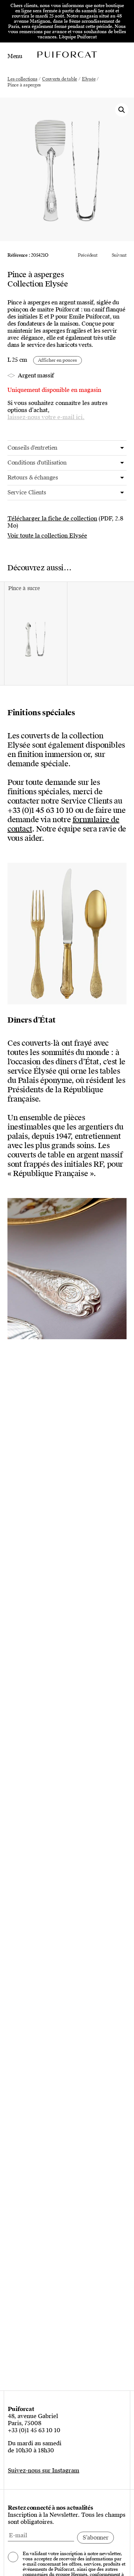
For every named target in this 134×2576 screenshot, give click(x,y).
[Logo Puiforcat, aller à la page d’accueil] (67, 54)
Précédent (88, 255)
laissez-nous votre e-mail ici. (46, 417)
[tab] (67, 448)
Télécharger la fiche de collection (52, 519)
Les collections (22, 79)
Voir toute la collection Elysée (47, 536)
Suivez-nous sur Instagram (44, 2471)
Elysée (89, 79)
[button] (122, 110)
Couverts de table (60, 79)
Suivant (119, 255)
